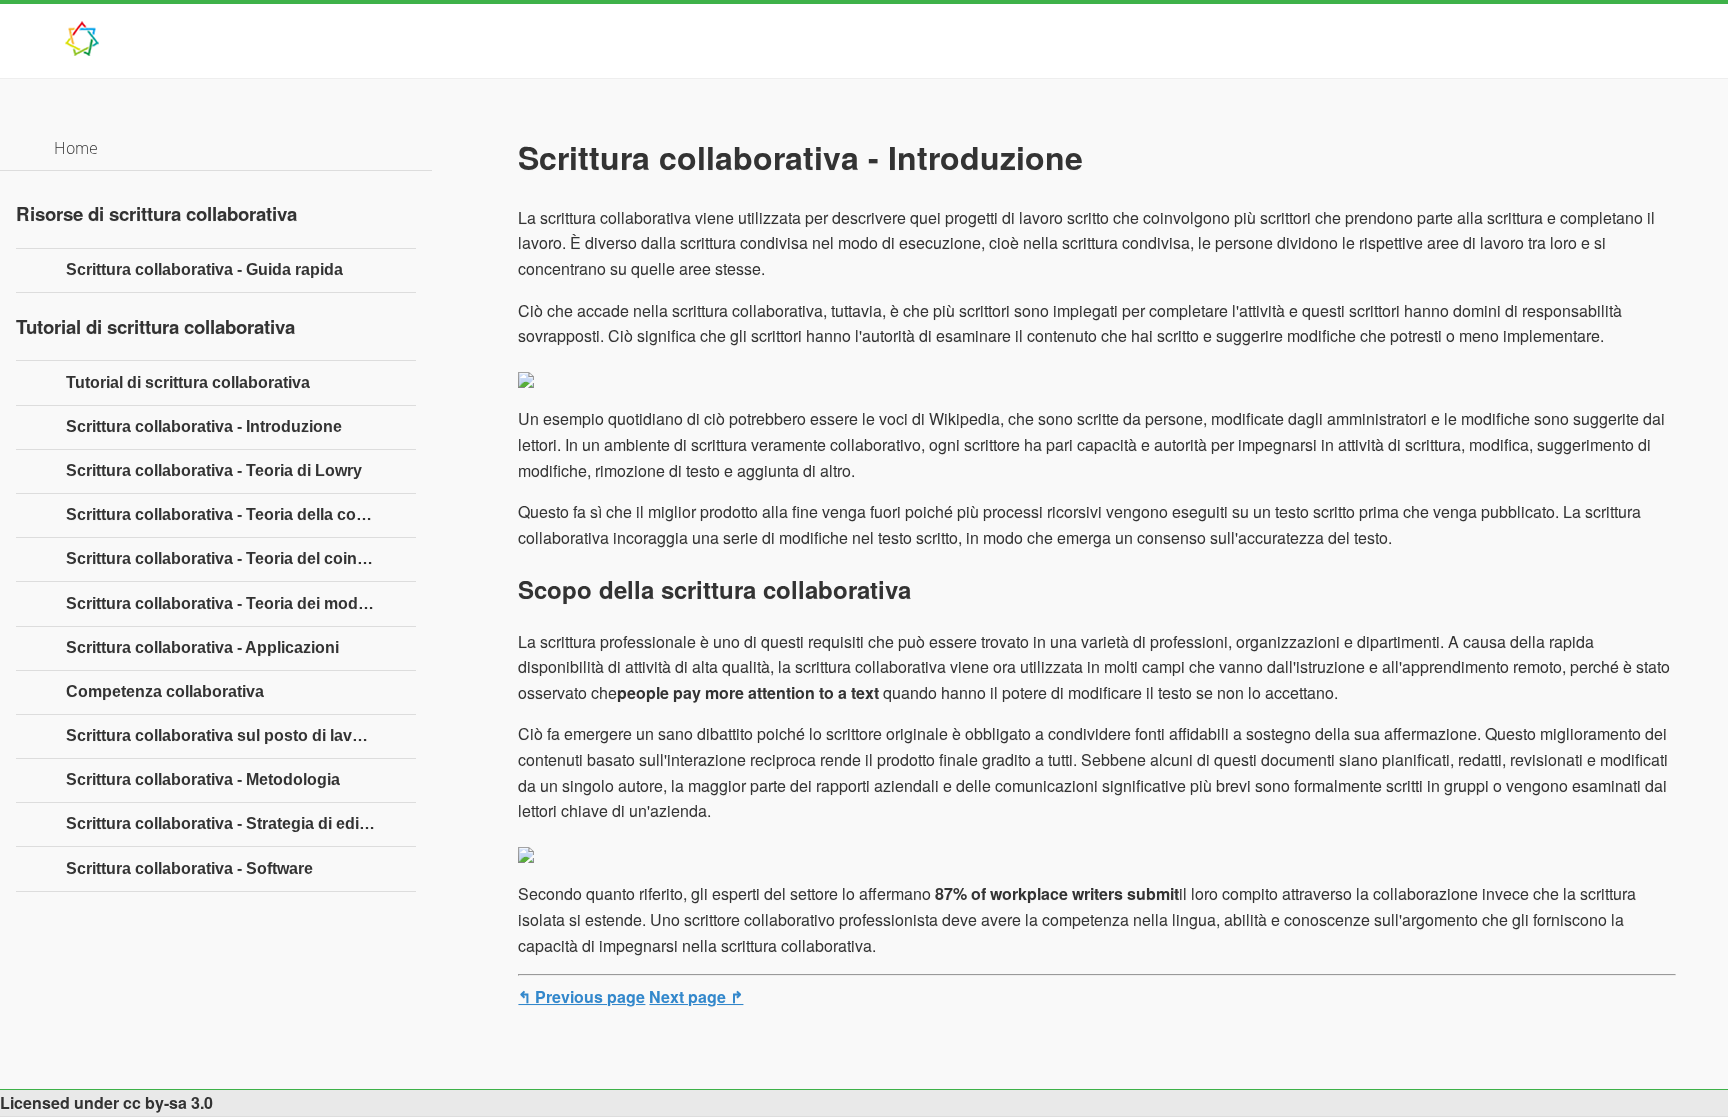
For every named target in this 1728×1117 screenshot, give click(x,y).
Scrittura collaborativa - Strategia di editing (227, 823)
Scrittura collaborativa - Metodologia (203, 779)
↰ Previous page (581, 996)
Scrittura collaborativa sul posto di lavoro (222, 735)
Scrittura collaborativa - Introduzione (204, 426)
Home (76, 148)
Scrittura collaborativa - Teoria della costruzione (241, 514)
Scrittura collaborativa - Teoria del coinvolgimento (241, 558)
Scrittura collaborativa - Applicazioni (202, 647)
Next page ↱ (696, 996)
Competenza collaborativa (165, 691)
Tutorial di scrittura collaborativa (188, 382)
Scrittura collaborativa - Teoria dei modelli (222, 603)
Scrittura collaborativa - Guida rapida (204, 269)
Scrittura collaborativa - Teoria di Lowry (214, 470)
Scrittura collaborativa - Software (189, 868)
